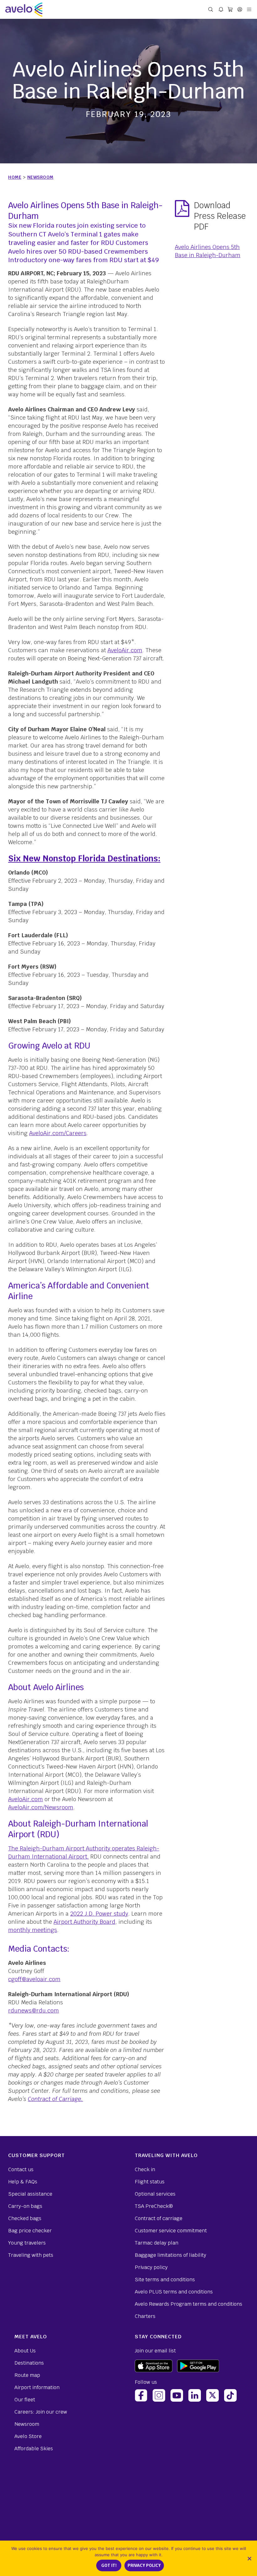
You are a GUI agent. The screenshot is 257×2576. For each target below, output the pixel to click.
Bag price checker (30, 2231)
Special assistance (30, 2194)
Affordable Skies (34, 2449)
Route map (27, 2375)
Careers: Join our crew (41, 2412)
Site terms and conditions (165, 2280)
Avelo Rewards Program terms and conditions (189, 2304)
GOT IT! (109, 2565)
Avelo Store (28, 2436)
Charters (145, 2316)
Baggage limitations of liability (170, 2255)
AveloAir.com (125, 650)
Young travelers (27, 2243)
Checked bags (25, 2218)
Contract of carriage (159, 2218)
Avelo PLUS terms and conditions (174, 2292)
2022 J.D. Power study (99, 1914)
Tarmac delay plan (157, 2243)
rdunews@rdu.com (34, 2010)
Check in (145, 2169)
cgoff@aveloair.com (34, 1979)
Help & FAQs (23, 2182)
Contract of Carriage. (55, 2099)
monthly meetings (33, 1930)
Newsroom (40, 177)
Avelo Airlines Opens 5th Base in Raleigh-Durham (208, 251)
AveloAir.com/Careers (58, 1133)
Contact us (21, 2169)
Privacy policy (151, 2267)
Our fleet (25, 2400)
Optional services (155, 2194)
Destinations (29, 2363)
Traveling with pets (31, 2255)
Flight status (150, 2182)
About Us (25, 2351)
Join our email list (155, 2351)
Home (15, 177)
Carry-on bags (25, 2206)
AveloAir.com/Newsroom (41, 1807)
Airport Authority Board (84, 1922)
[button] (249, 2558)
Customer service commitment (171, 2231)
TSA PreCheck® (154, 2206)
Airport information (37, 2387)
